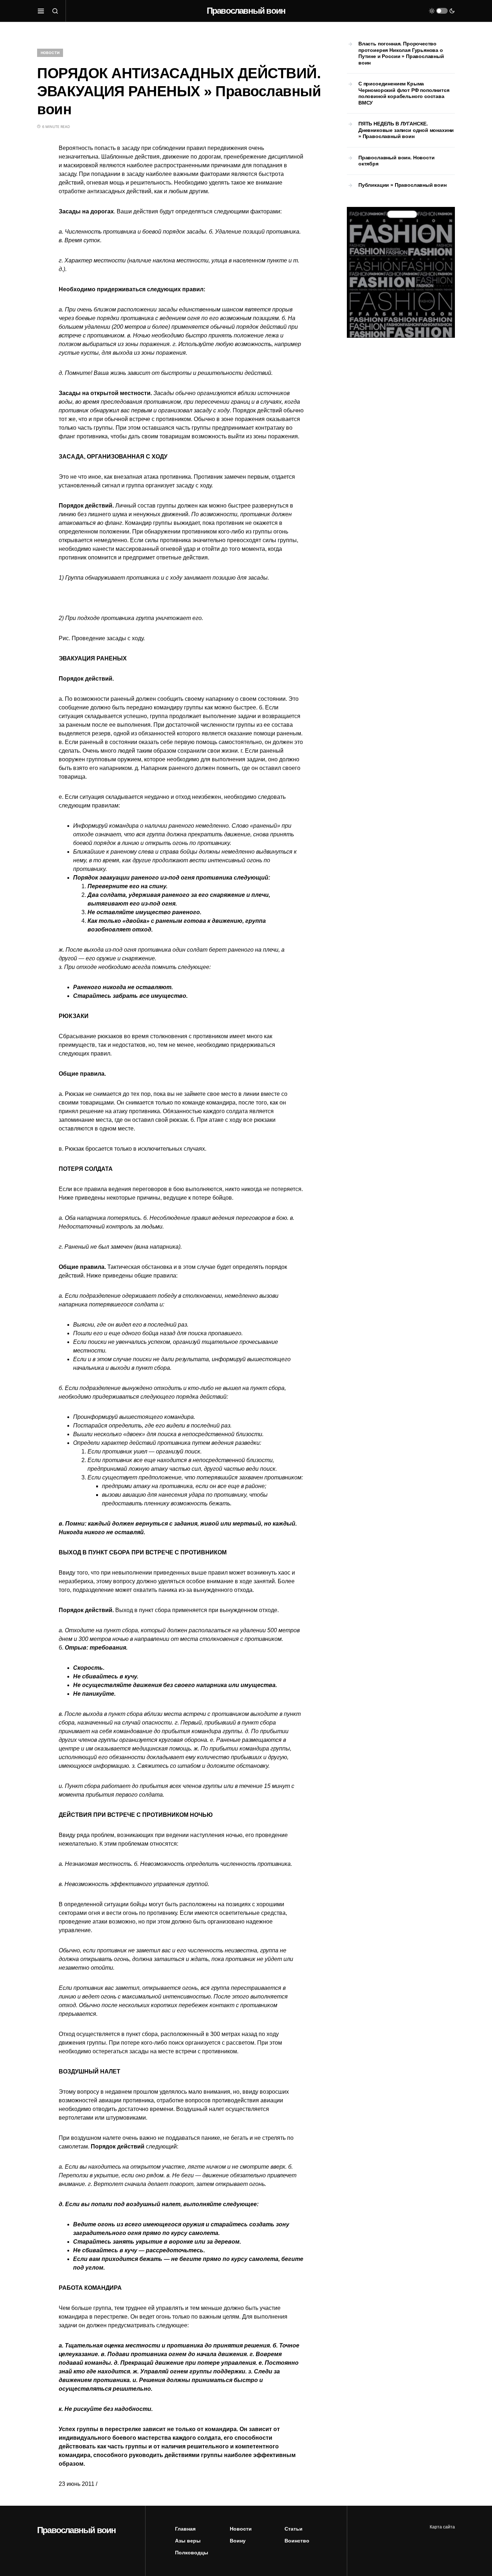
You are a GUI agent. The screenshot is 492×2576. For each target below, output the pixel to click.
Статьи (294, 2529)
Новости (50, 53)
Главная (185, 2529)
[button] (41, 11)
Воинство (297, 2541)
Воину (238, 2541)
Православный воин (246, 11)
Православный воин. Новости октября (396, 161)
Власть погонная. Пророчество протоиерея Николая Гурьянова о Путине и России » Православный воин (401, 53)
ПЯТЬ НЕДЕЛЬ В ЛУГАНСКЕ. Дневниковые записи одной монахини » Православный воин (406, 130)
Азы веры (188, 2541)
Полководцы (192, 2553)
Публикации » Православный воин (402, 185)
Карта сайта (442, 2527)
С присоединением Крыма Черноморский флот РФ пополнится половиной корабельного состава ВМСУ (404, 93)
